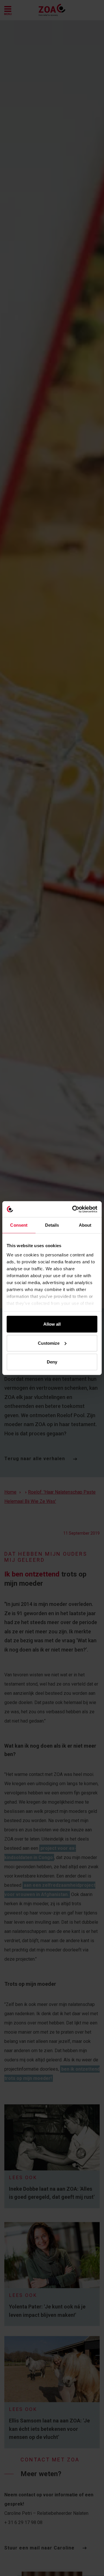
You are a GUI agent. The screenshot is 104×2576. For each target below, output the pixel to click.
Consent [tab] (19, 1225)
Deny (52, 1362)
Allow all (52, 1324)
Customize (49, 1343)
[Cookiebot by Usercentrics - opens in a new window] (73, 1209)
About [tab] (85, 1225)
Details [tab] (52, 1225)
